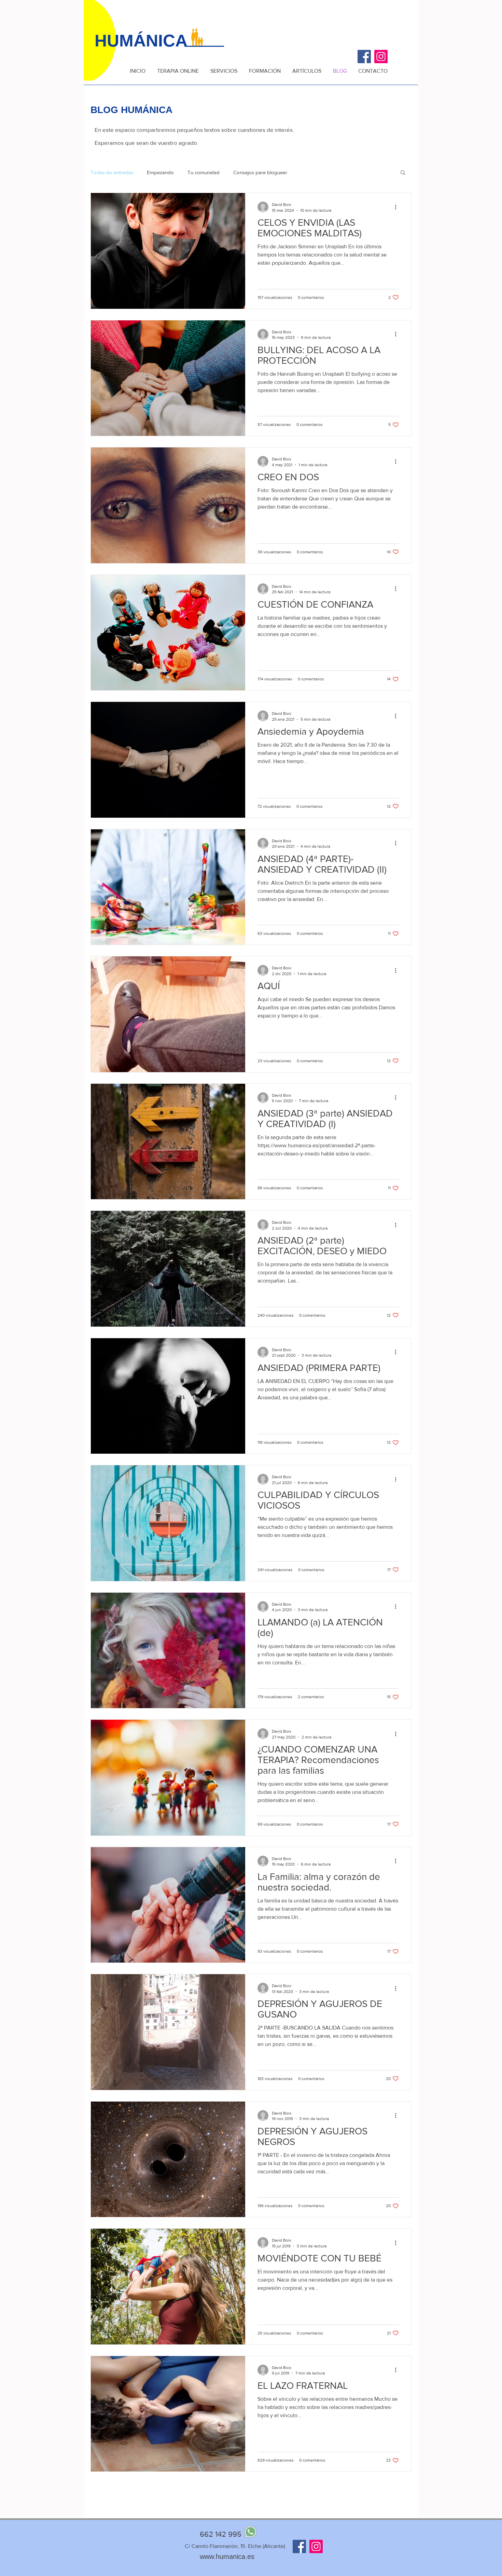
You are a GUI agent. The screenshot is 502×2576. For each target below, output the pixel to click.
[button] (403, 173)
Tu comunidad (204, 172)
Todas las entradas (112, 172)
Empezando (160, 172)
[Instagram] (381, 57)
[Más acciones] (398, 207)
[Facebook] (364, 57)
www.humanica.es (227, 2557)
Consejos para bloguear (260, 172)
